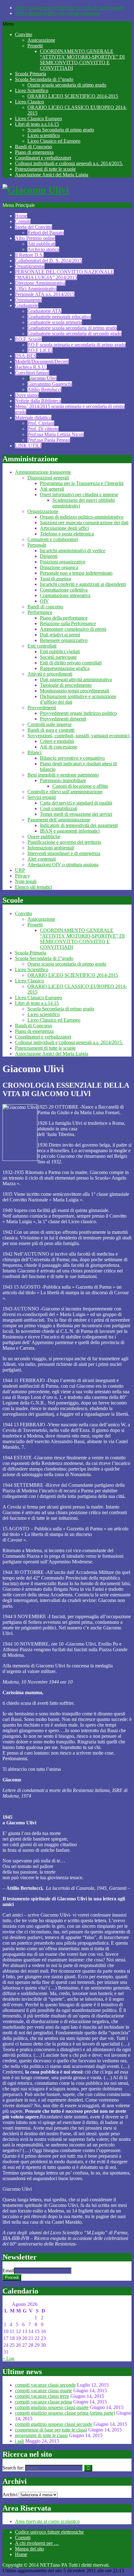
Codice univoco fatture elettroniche (49, 2532)
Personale (37, 545)
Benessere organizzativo (64, 640)
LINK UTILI (28, 446)
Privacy (22, 876)
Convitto (24, 34)
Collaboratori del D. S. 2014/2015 (48, 261)
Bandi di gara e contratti (51, 730)
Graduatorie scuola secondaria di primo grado (72, 328)
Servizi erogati (42, 797)
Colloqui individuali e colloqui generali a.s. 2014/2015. (69, 163)
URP (20, 870)
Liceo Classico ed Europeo (54, 141)
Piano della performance (64, 618)
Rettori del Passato (46, 233)
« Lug (8, 2358)
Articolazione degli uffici (64, 528)
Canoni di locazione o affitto (80, 786)
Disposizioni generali (48, 478)
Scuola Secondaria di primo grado (61, 130)
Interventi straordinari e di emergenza (64, 853)
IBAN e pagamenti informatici (70, 831)
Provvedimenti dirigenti (63, 719)
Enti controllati (42, 646)
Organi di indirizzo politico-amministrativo (82, 517)
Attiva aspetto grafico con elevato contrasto (57, 13)
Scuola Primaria (31, 74)
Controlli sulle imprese (50, 724)
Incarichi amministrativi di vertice (73, 551)
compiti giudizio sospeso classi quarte (52, 2407)
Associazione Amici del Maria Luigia (52, 175)
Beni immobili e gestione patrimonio (63, 775)
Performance (40, 612)
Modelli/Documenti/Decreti (42, 361)
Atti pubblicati (41, 244)
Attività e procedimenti (50, 674)
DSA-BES (26, 356)
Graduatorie (27, 305)
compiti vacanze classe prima (43, 2402)
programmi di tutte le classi (41, 2435)
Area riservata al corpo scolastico (47, 2521)
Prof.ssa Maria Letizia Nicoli (56, 434)
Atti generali (52, 489)
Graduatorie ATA (44, 311)
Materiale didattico (33, 418)
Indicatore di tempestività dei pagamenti (79, 825)
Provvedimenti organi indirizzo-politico (78, 713)
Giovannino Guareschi (50, 384)
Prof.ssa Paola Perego (49, 440)
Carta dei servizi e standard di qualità (76, 803)
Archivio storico (43, 249)
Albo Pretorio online (35, 238)
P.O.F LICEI (40, 350)
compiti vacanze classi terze (42, 2396)
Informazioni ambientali (51, 848)
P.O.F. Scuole (28, 339)
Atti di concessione (59, 747)
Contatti (23, 221)
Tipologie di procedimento (66, 685)
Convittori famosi (32, 373)
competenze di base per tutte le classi (51, 2430)
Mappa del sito (29, 2549)
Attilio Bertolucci (44, 390)
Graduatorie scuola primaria (55, 322)
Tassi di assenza (55, 579)
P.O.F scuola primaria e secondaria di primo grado (77, 345)
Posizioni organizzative (63, 562)
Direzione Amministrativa (40, 283)
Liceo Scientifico (32, 90)
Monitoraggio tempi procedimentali (74, 691)
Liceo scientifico (44, 135)
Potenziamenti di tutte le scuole (45, 169)
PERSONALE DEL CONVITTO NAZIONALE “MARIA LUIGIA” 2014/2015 (64, 275)
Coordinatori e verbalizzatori (43, 158)
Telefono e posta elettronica (67, 534)
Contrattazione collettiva (64, 590)
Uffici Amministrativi (36, 289)
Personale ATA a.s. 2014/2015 (45, 294)
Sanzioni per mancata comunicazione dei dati (84, 523)
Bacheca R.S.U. (31, 367)
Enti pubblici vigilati (60, 651)
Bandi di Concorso (33, 147)
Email (8, 2271)
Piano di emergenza (34, 152)
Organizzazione (43, 511)
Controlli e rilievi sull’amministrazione (65, 792)
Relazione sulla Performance (68, 623)
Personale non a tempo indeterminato (76, 573)
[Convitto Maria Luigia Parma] (36, 190)
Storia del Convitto (33, 227)
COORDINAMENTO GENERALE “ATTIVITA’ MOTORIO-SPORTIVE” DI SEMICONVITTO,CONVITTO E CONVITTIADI (82, 60)
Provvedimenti (42, 708)
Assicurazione (41, 40)
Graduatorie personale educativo (59, 317)
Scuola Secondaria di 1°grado (44, 79)
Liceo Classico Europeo (38, 119)
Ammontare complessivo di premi (73, 629)
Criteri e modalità (57, 741)
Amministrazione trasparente (43, 472)
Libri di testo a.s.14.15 (37, 124)
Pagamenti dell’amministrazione (59, 820)
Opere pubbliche (44, 836)
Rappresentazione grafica (65, 668)
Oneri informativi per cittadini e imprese (79, 494)
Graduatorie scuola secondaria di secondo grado (74, 333)
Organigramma (30, 266)
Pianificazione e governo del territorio (64, 842)
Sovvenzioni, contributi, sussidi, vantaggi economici (79, 736)
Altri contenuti (42, 859)
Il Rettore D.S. (29, 255)
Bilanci (34, 752)
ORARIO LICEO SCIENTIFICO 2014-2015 (73, 96)
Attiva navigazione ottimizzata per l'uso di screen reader (70, 8)
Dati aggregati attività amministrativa (76, 680)
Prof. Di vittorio (43, 429)
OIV (44, 601)
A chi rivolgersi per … (37, 2543)
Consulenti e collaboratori (53, 539)
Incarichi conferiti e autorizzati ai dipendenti (83, 584)
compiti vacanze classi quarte (43, 2391)
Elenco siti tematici (33, 887)
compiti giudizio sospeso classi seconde (54, 2424)
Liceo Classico (29, 102)
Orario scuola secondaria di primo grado (67, 85)
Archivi (10, 2495)
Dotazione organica (59, 567)
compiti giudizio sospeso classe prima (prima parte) (65, 2413)
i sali (19, 2441)
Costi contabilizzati (59, 808)
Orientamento (28, 300)
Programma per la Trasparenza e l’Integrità (82, 483)
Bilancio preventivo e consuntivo (72, 758)
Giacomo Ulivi (42, 378)
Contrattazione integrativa (65, 595)
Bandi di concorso (45, 607)
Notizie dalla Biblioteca (38, 401)
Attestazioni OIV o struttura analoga (63, 865)
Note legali (26, 881)
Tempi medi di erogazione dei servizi (76, 814)
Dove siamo (27, 395)
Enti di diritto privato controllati (71, 663)
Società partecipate (58, 657)
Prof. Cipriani (41, 423)
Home (21, 216)
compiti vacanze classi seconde (45, 2385)
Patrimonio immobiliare (63, 780)
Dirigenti (49, 556)
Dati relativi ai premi (60, 635)
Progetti (35, 46)
